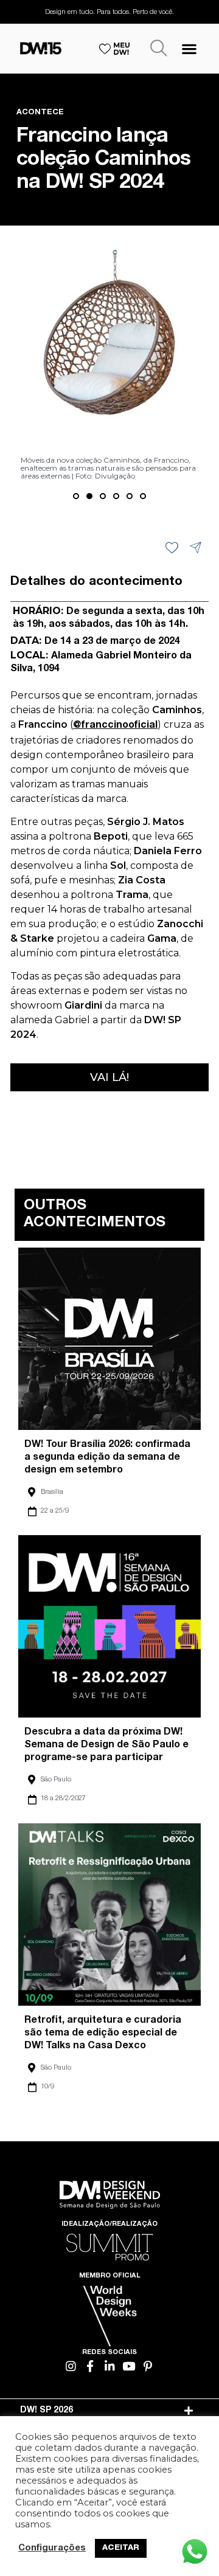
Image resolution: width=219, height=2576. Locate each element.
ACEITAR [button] (121, 2548)
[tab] (109, 2411)
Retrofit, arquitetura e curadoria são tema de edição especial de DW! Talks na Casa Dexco (103, 2034)
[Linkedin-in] (110, 2367)
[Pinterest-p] (148, 2367)
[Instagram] (71, 2367)
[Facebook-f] (90, 2367)
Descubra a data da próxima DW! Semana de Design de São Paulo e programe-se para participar (106, 1746)
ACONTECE (40, 113)
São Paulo (56, 1780)
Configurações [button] (52, 2549)
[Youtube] (129, 2367)
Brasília (52, 1492)
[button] (189, 48)
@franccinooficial (115, 726)
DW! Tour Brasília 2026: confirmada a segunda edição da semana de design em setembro (107, 1458)
